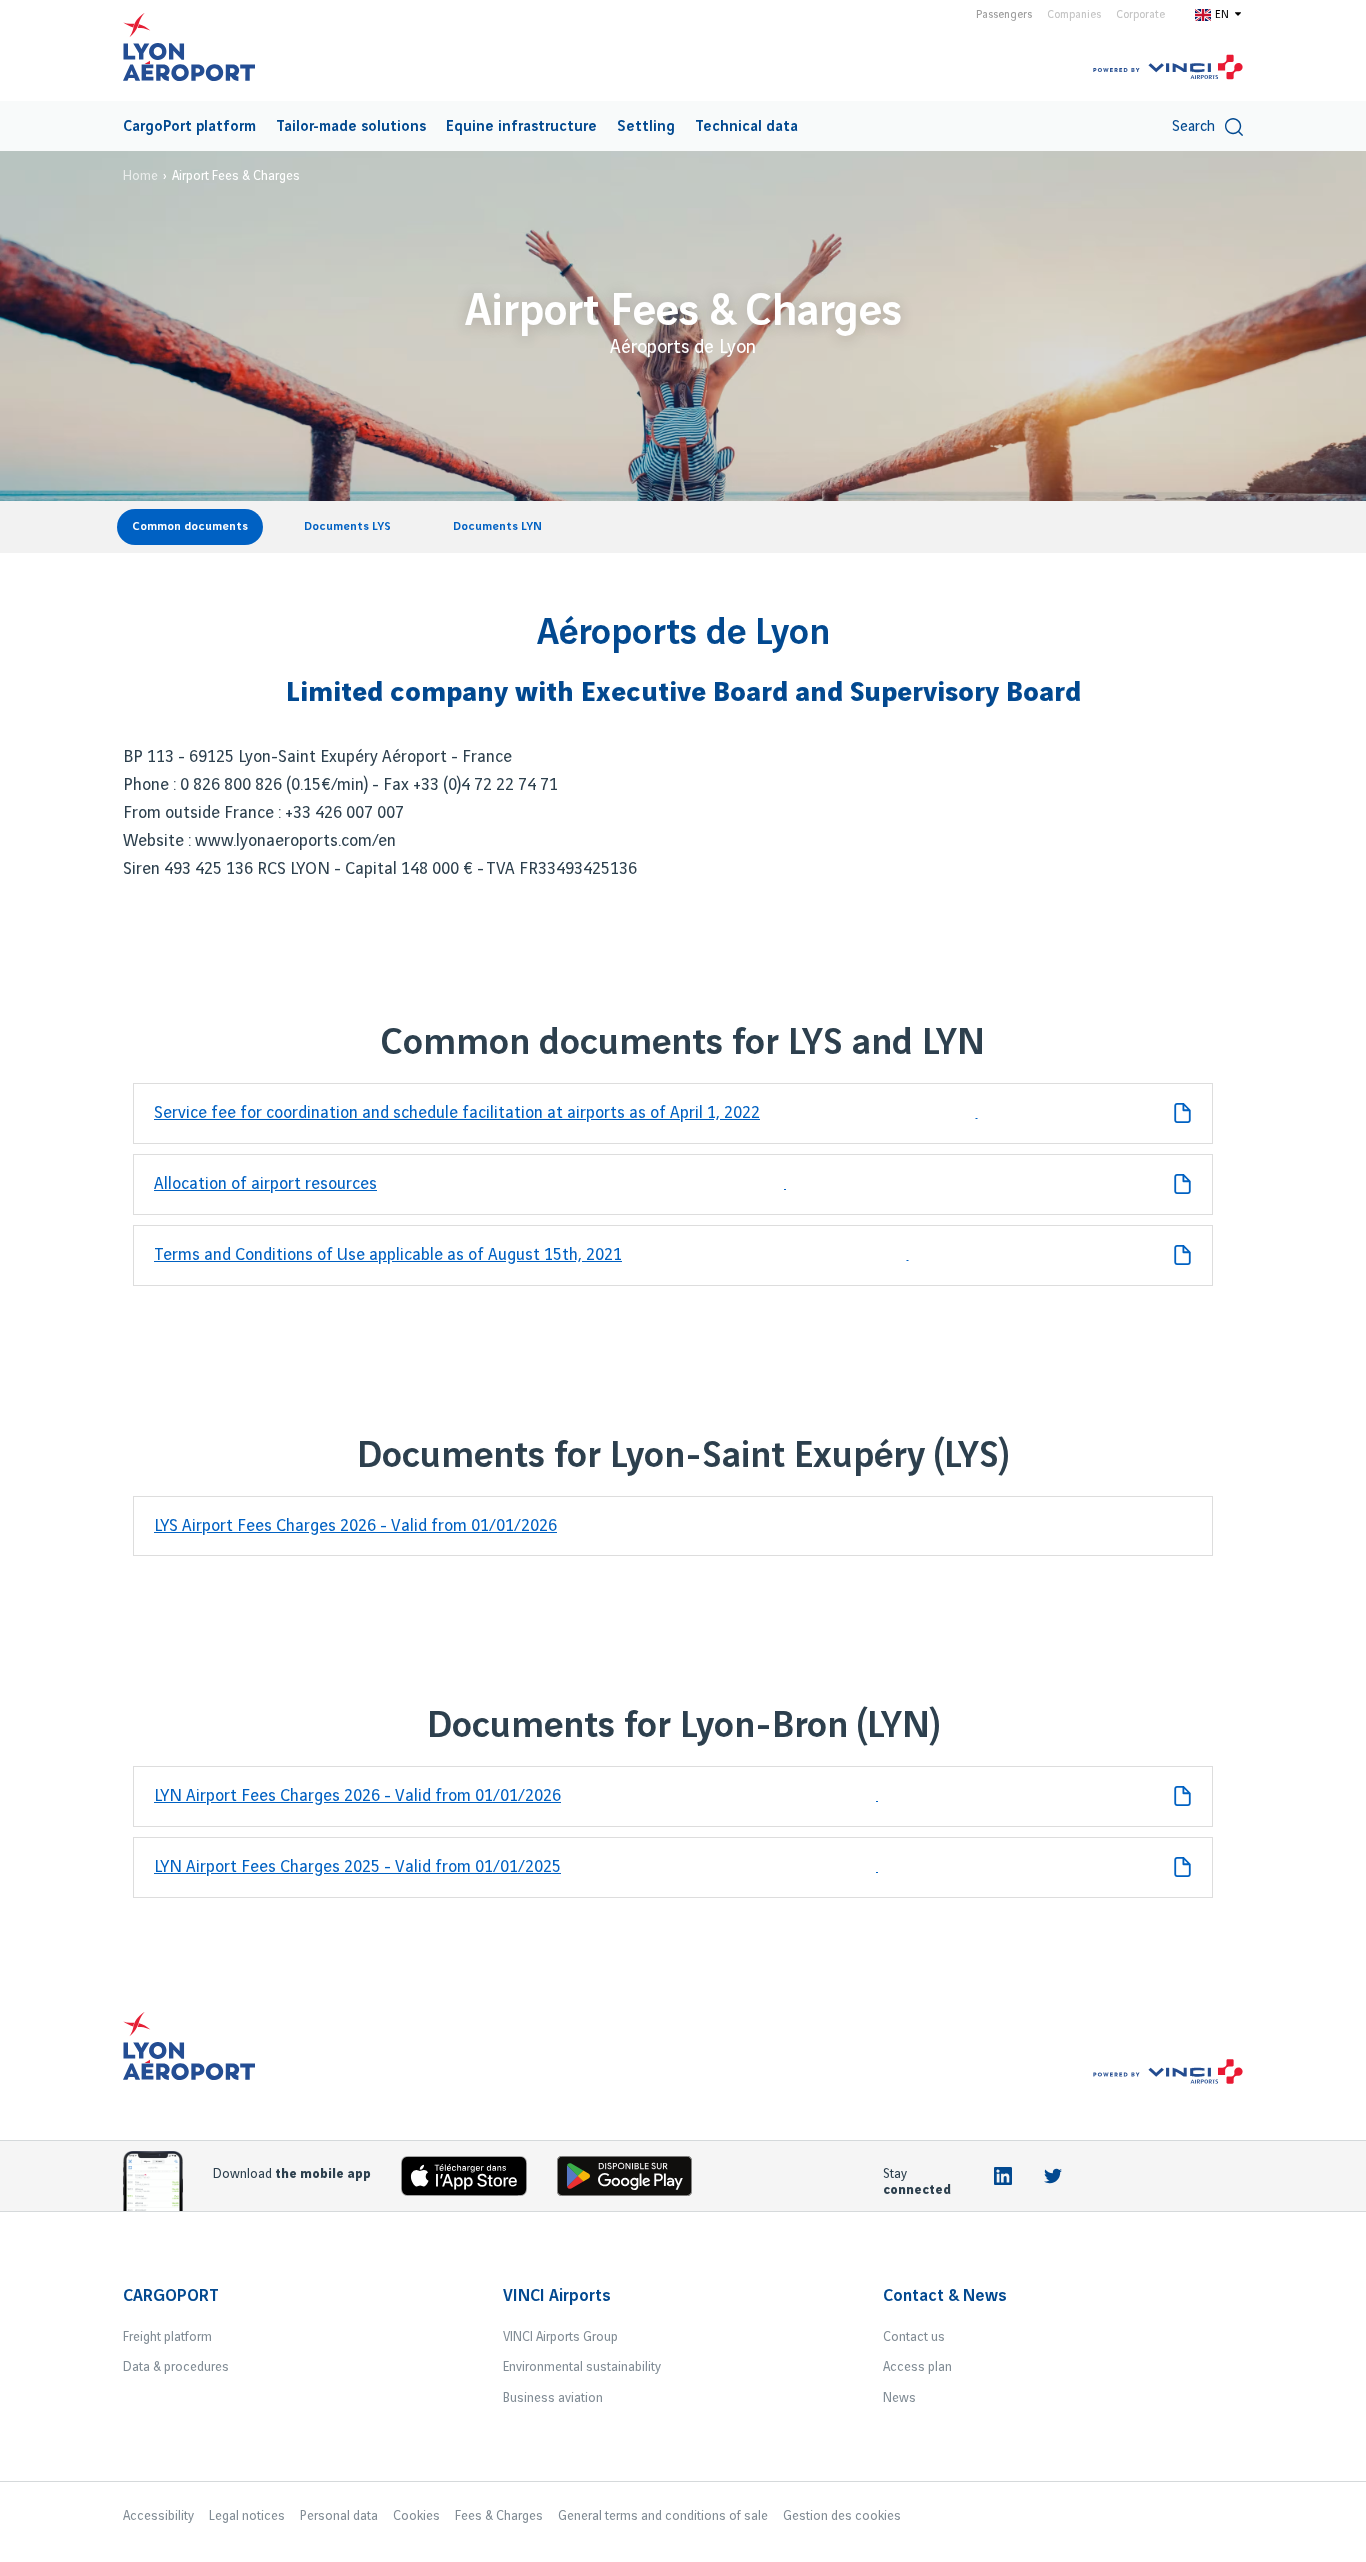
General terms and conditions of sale (663, 2516)
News (899, 2398)
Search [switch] (1193, 127)
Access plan (917, 2367)
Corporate (1140, 15)
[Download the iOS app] (472, 2180)
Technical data (746, 127)
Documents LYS (347, 526)
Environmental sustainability (582, 2367)
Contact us (914, 2337)
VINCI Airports (557, 2296)
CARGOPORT (171, 2296)
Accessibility (158, 2516)
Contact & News (945, 2296)
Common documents (190, 526)
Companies (1074, 15)
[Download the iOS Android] (632, 2180)
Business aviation (553, 2398)
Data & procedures (176, 2367)
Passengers (1004, 15)
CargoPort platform (189, 127)
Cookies (416, 2516)
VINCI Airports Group (560, 2337)
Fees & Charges (499, 2516)
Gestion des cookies (842, 2516)
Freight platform (167, 2337)
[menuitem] (189, 126)
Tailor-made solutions (351, 127)
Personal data (339, 2516)
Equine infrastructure (521, 127)
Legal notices (247, 2516)
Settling (646, 127)
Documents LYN (497, 526)
